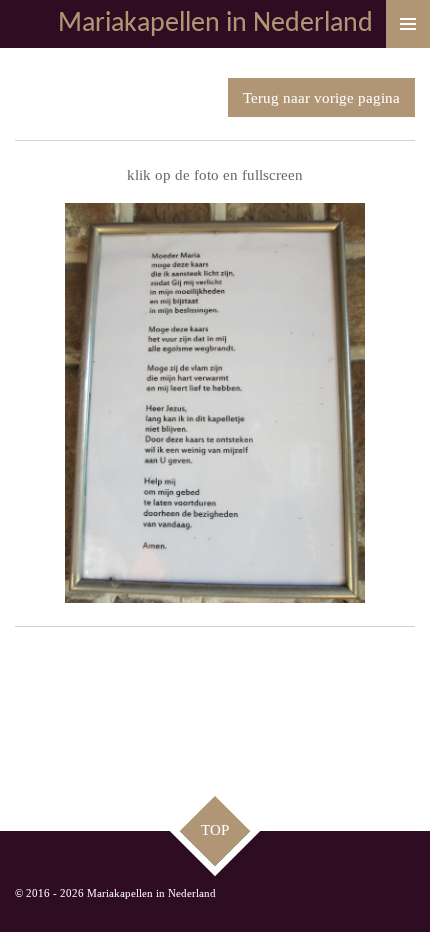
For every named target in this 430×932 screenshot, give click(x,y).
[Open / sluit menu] (408, 24)
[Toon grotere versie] (215, 403)
